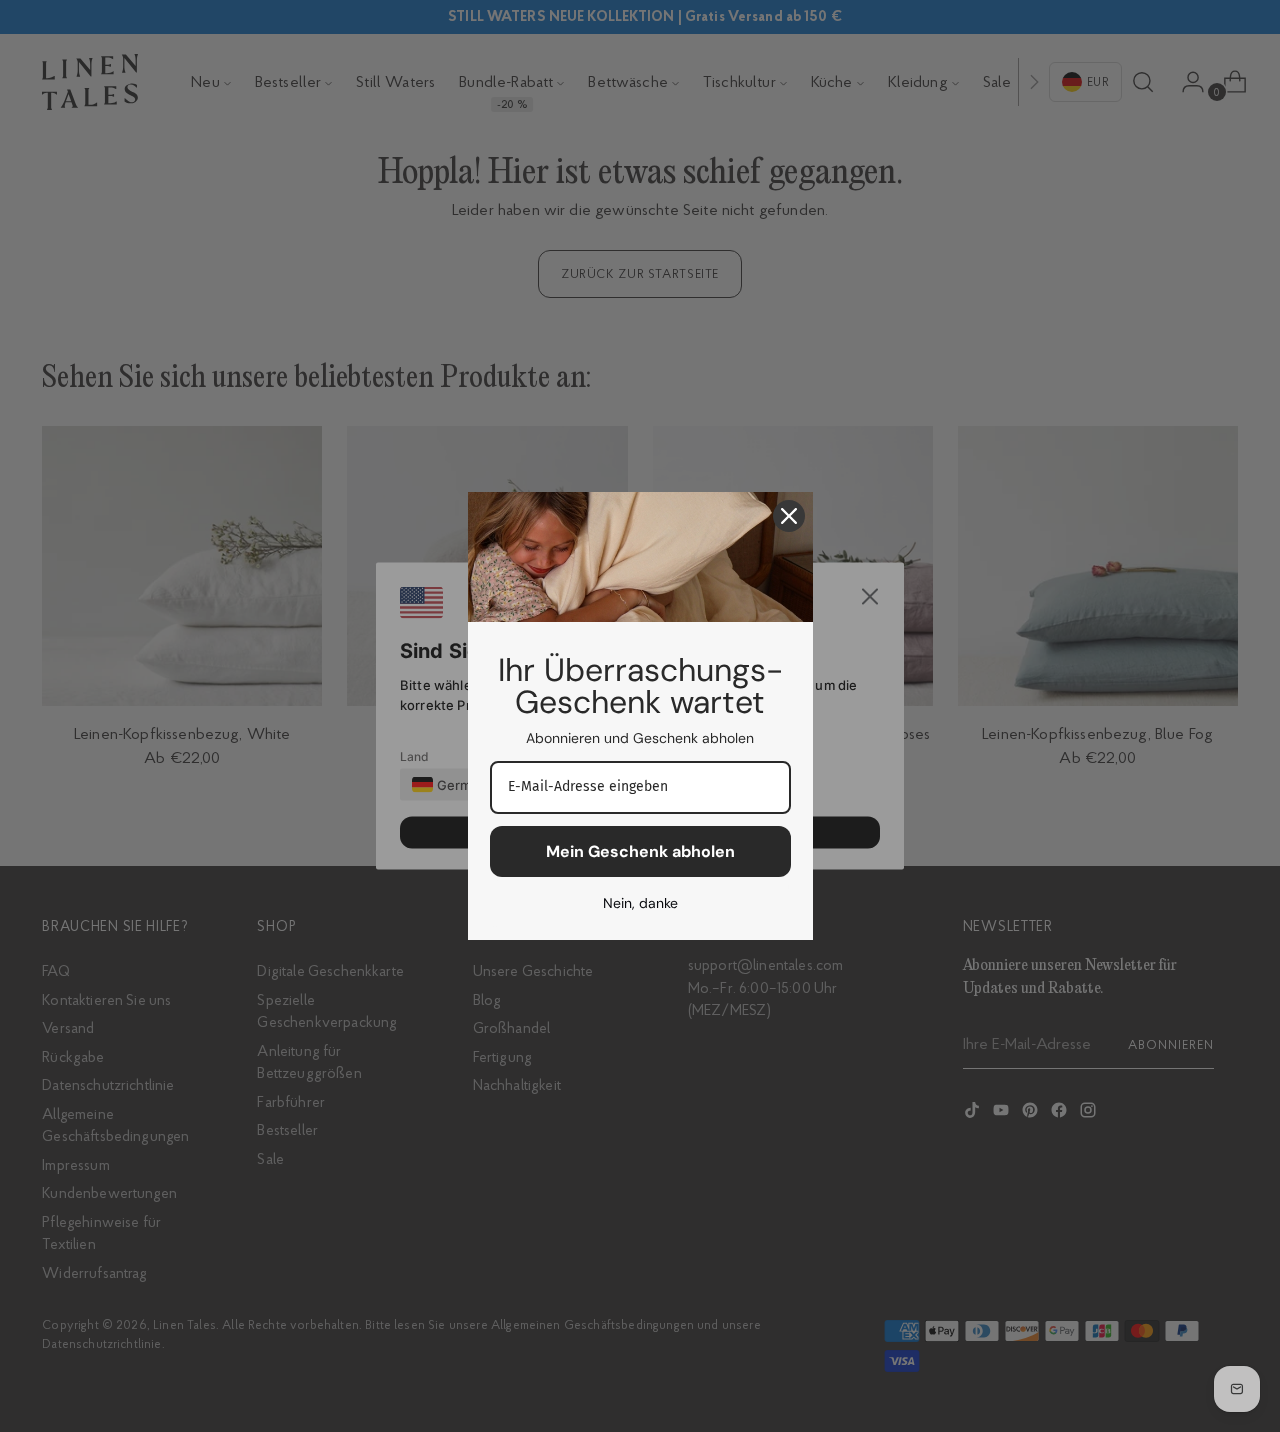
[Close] (789, 516)
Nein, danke (640, 903)
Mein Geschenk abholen (640, 851)
